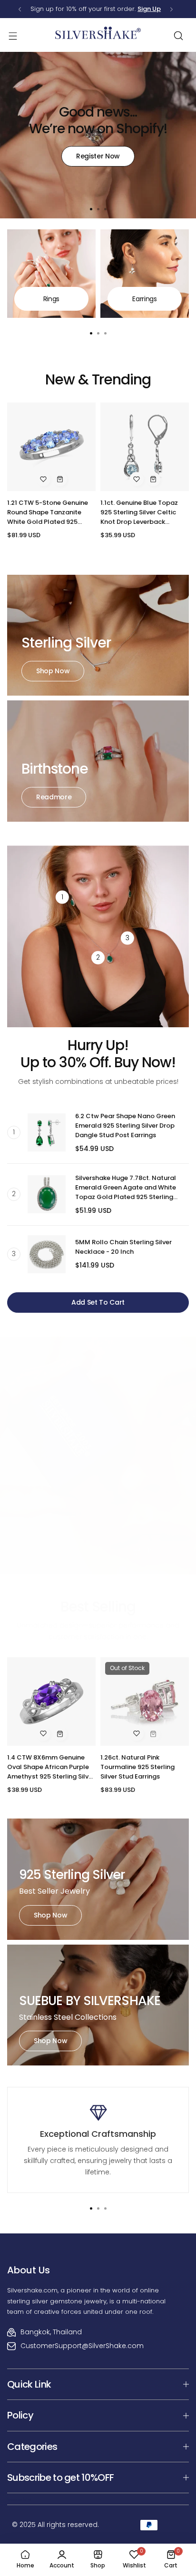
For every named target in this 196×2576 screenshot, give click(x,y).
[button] (20, 9)
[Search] (178, 36)
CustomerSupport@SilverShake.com (82, 2346)
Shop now (53, 671)
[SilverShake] (98, 35)
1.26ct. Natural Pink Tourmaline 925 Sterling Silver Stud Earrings (137, 1767)
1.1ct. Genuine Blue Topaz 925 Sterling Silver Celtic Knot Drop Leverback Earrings (139, 512)
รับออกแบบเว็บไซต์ (19, 2500)
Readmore (54, 797)
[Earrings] (145, 274)
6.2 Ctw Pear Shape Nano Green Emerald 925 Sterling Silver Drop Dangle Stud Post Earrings (125, 1126)
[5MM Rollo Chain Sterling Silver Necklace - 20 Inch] (47, 1254)
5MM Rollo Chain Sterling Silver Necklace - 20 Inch (123, 1247)
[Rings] (51, 274)
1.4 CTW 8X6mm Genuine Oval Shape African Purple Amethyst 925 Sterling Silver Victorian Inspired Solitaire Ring (51, 1767)
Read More (40, 1537)
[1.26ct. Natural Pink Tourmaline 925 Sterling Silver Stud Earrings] (145, 1701)
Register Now (98, 156)
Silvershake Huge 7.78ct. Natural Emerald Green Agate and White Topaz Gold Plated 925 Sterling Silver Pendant (126, 1188)
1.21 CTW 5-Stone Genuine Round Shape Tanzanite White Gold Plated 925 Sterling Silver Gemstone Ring (48, 512)
